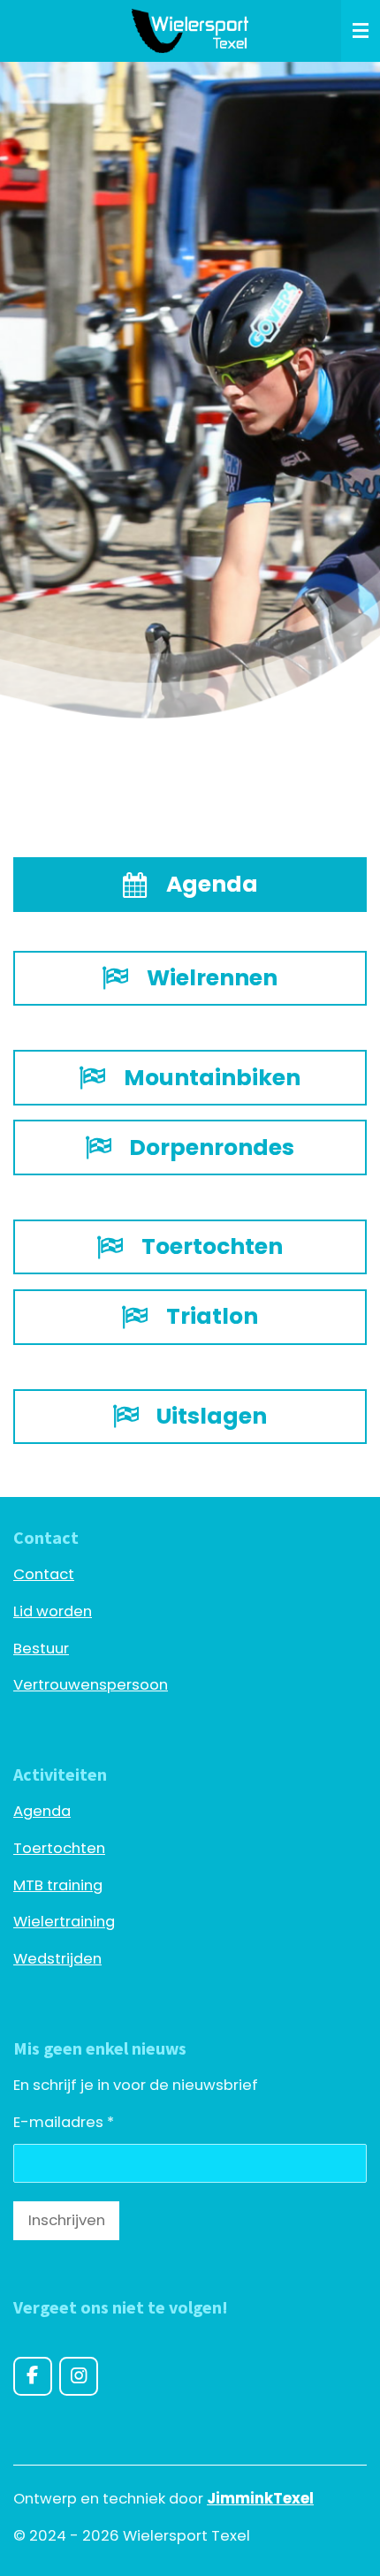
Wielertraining (64, 1922)
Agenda (42, 1811)
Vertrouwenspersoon (91, 1685)
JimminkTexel (260, 2499)
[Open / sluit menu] (361, 31)
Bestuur (41, 1649)
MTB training (58, 1885)
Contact (44, 1574)
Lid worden (53, 1611)
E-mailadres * (64, 2122)
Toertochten (59, 1848)
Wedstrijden (57, 1959)
